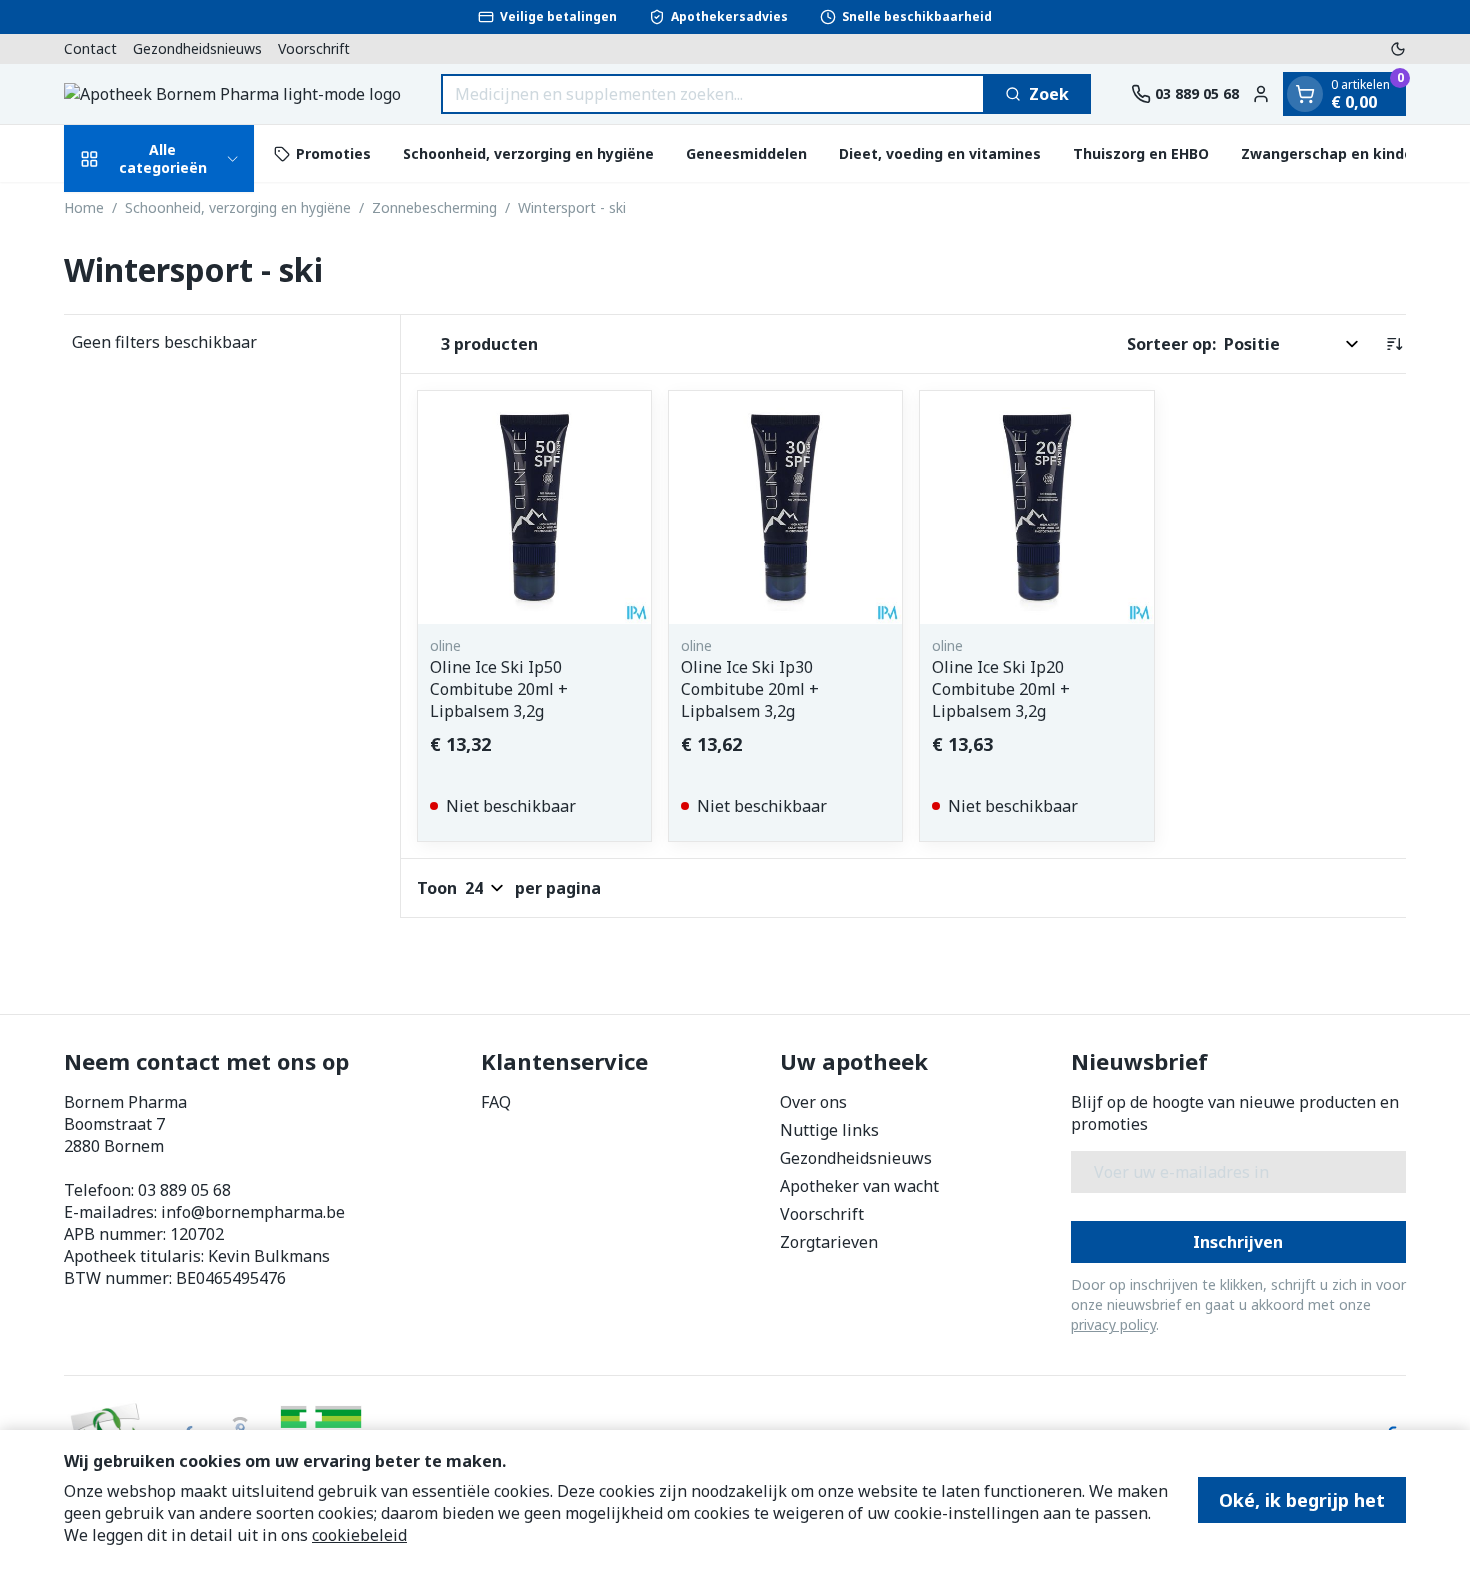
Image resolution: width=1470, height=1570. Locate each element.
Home (84, 207)
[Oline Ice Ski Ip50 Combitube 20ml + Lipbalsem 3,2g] (534, 507)
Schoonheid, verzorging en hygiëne (528, 153)
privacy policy (1113, 1324)
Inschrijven (1238, 1242)
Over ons (813, 1102)
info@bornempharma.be (253, 1212)
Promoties (333, 153)
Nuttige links (829, 1130)
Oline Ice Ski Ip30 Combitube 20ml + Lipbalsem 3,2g (750, 689)
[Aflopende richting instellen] (1394, 344)
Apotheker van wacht (859, 1186)
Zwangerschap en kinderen (1339, 153)
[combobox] (713, 94)
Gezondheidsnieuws (197, 48)
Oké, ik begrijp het (1302, 1500)
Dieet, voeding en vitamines (940, 153)
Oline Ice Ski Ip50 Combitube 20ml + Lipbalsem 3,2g (499, 689)
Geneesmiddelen (746, 153)
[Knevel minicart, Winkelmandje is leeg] (1305, 94)
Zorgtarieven (829, 1242)
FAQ (496, 1102)
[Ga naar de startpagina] (232, 94)
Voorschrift (314, 48)
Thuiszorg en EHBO (1141, 153)
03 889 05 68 (184, 1190)
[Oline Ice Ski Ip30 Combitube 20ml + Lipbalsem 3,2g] (785, 507)
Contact (90, 48)
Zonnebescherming (434, 207)
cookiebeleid (359, 1535)
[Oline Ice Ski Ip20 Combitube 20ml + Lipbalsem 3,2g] (1036, 507)
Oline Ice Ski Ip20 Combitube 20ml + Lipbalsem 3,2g (1001, 689)
